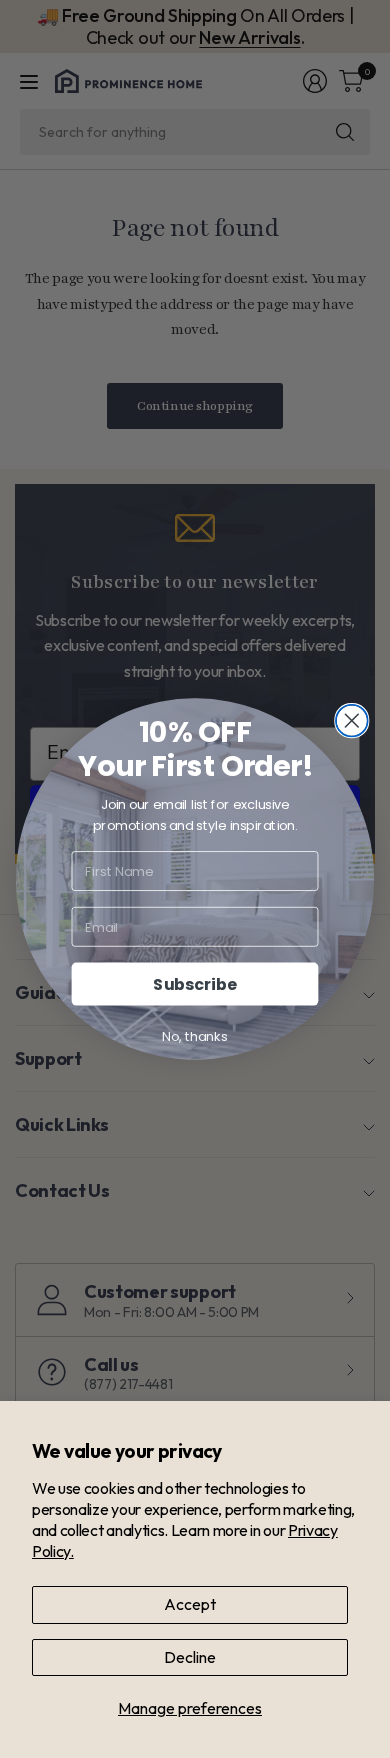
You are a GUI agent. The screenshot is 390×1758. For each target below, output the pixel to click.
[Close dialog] (352, 721)
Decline (190, 1657)
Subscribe (195, 984)
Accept (190, 1604)
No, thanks (194, 1036)
